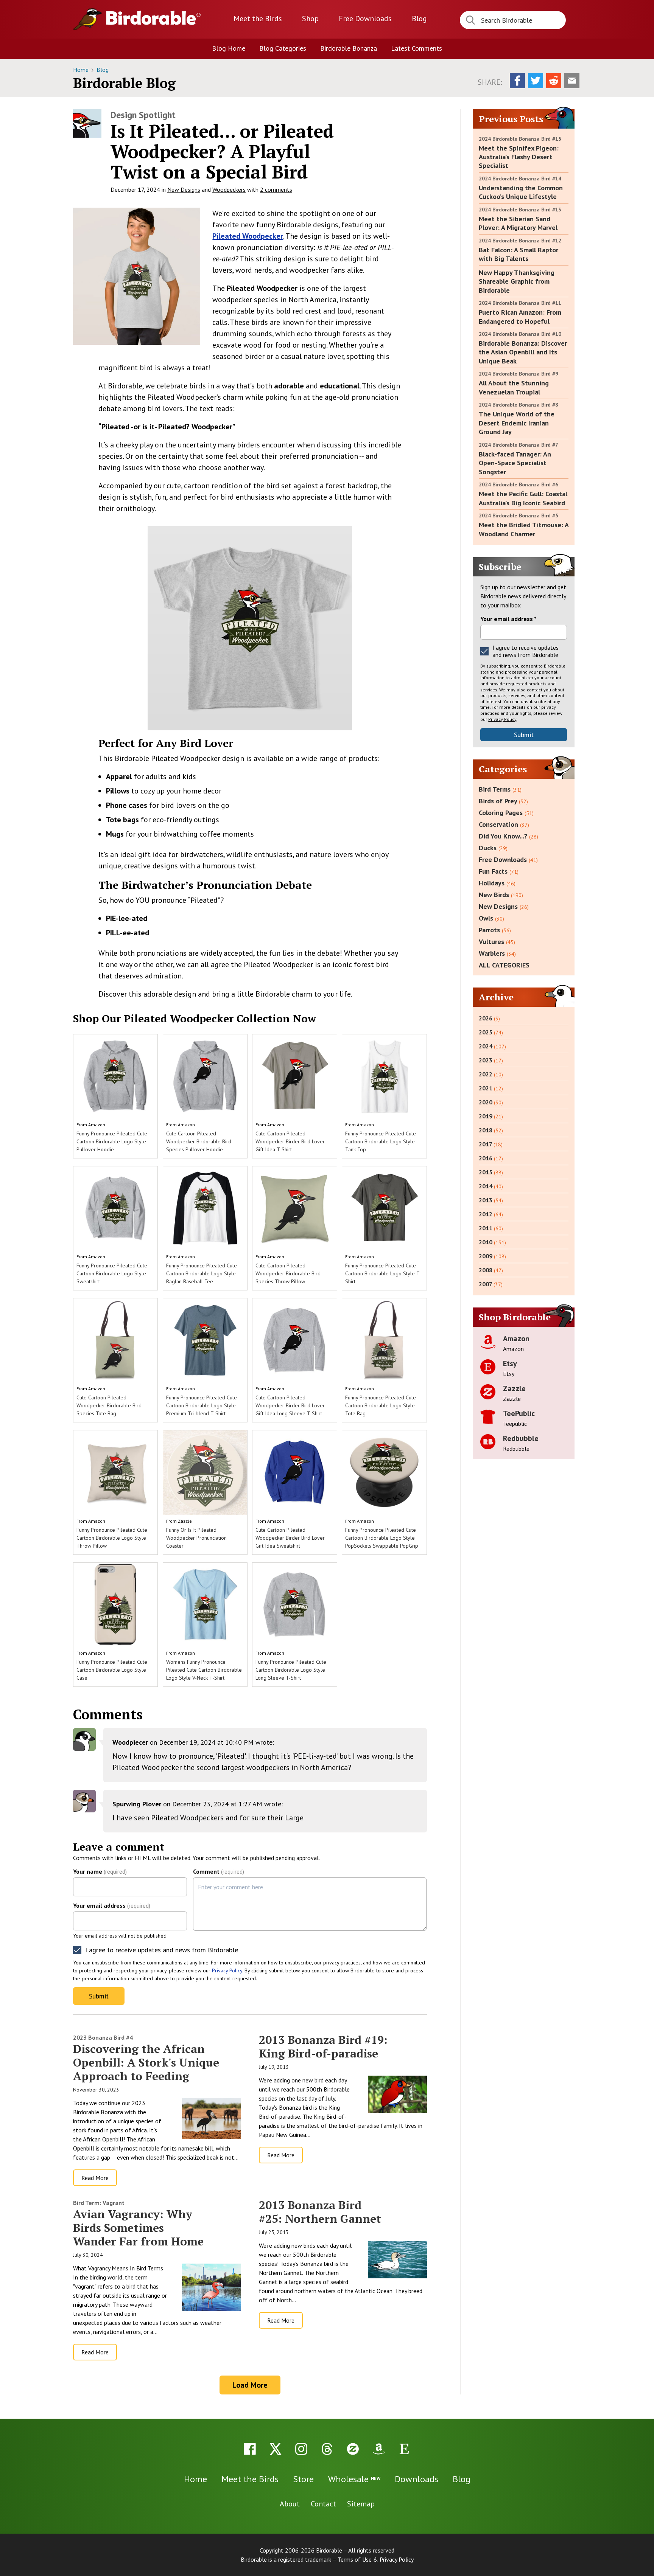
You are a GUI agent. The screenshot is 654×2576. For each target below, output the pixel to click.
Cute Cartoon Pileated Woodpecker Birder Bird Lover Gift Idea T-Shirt (290, 1141)
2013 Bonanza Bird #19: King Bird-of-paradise (323, 2047)
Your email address (112, 1905)
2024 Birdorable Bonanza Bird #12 (520, 241)
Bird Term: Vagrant (99, 2203)
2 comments (276, 189)
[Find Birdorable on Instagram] (301, 2449)
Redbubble (521, 1438)
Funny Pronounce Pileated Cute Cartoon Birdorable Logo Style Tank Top (381, 1141)
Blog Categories (283, 48)
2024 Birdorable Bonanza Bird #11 (520, 303)
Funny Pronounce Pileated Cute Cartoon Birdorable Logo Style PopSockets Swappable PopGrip (382, 1538)
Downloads (365, 19)
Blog (419, 19)
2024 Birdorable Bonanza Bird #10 (520, 334)
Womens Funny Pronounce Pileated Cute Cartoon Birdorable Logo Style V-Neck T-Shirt (204, 1670)
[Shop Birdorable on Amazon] (378, 2449)
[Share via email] (572, 81)
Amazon (97, 1125)
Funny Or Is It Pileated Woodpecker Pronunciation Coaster (196, 1538)
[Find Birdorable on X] (276, 2449)
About (290, 2504)
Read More (95, 2178)
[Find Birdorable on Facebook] (250, 2449)
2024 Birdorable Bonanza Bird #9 (519, 374)
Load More (250, 2385)
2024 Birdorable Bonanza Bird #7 (519, 445)
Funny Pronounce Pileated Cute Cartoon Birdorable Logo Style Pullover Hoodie (112, 1141)
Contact (323, 2504)
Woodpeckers (229, 189)
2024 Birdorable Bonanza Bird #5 (519, 516)
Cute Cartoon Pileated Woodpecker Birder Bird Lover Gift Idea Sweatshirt (290, 1538)
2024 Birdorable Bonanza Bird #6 (519, 484)
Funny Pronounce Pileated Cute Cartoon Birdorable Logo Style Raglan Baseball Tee (202, 1273)
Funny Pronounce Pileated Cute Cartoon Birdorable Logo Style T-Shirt (383, 1273)
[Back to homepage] (153, 18)
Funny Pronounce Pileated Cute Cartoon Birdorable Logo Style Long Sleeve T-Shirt (291, 1670)
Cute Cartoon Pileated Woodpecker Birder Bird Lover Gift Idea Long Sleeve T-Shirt (290, 1405)
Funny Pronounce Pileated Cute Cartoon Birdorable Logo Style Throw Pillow (112, 1538)
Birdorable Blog (124, 83)
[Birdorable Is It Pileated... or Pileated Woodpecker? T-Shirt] (137, 276)
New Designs (184, 189)
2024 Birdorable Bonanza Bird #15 (520, 139)
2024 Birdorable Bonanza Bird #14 (520, 179)
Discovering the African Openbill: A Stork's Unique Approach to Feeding (146, 2062)
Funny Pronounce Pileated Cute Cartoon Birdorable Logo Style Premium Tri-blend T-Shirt (202, 1405)
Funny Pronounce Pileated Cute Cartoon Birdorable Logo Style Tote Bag (381, 1405)
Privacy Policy (227, 1970)
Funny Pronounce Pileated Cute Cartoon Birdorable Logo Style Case (112, 1670)
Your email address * (508, 619)
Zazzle (185, 1521)
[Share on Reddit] (554, 81)
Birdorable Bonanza (349, 48)
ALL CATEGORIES (504, 965)
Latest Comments (417, 48)
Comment (219, 1871)
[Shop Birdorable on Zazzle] (353, 2449)
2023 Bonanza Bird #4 (103, 2037)
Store (303, 2479)
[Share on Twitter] (536, 81)
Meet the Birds (258, 19)
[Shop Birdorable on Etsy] (404, 2449)
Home (82, 70)
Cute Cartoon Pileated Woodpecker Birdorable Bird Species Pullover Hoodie (199, 1141)
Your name (100, 1871)
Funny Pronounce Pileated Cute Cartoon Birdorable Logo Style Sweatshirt (112, 1273)
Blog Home (229, 48)
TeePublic (519, 1413)
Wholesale (354, 2479)
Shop (310, 19)
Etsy (510, 1363)
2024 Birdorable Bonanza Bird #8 (519, 405)
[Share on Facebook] (517, 81)
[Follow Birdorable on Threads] (327, 2449)
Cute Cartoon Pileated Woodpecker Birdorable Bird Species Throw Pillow (288, 1273)
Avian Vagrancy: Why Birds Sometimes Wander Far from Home (138, 2228)
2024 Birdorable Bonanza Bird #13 (520, 210)
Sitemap (361, 2504)
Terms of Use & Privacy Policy (376, 2559)
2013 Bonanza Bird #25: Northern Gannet (320, 2212)
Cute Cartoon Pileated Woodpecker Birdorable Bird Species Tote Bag (109, 1405)
